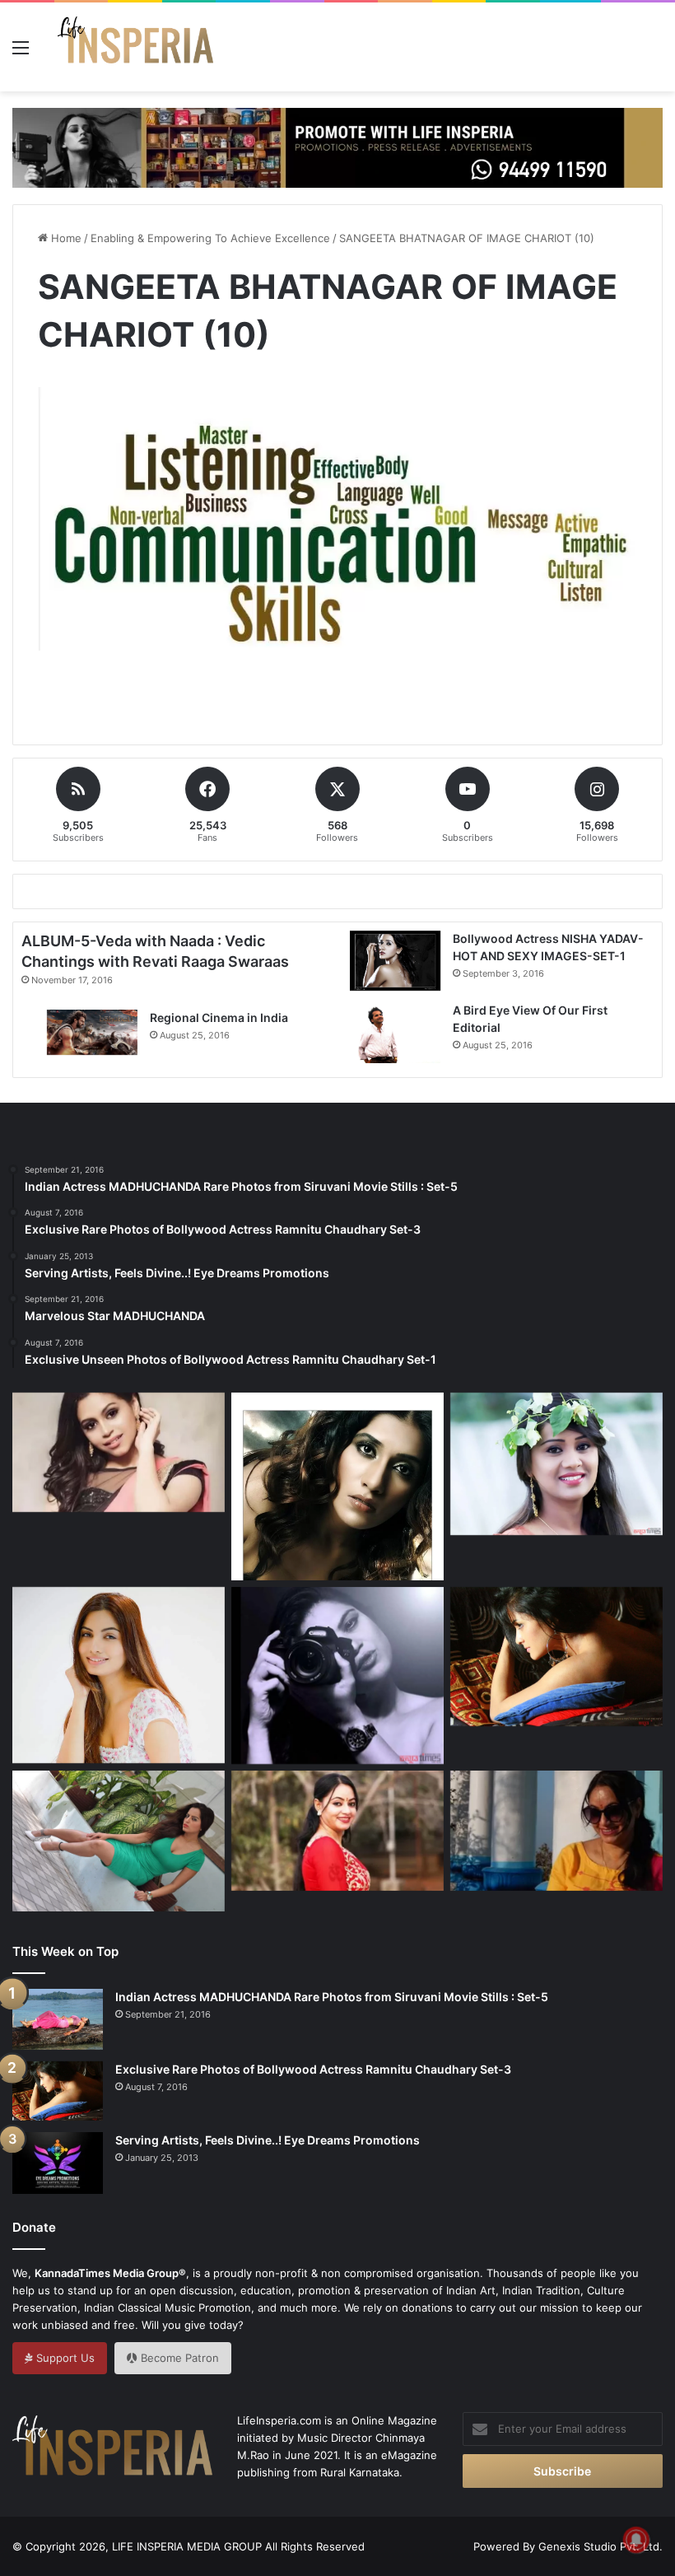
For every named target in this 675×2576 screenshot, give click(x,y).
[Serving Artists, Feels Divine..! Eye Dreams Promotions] (58, 2163)
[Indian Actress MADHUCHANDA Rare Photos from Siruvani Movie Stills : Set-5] (58, 2019)
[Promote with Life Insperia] (337, 147)
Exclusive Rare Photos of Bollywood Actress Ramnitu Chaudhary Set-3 (313, 2069)
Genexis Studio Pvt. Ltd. (601, 2546)
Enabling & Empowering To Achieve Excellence (210, 238)
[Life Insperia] (136, 47)
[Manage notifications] (636, 2540)
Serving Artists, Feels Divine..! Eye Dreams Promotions (268, 2140)
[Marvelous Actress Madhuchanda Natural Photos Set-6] (556, 1831)
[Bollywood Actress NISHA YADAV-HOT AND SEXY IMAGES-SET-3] (337, 1486)
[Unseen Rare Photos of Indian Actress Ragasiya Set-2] (337, 1675)
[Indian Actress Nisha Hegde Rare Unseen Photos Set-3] (119, 1453)
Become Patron (178, 2358)
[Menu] (21, 53)
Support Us (64, 2358)
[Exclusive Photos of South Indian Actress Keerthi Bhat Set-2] (556, 1464)
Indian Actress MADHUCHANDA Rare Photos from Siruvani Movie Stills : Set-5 (332, 1997)
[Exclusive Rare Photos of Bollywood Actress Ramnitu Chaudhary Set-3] (556, 1657)
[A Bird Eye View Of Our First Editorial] (395, 1032)
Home (65, 238)
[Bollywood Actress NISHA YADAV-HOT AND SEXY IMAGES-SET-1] (395, 961)
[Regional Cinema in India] (92, 1032)
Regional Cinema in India (219, 1017)
